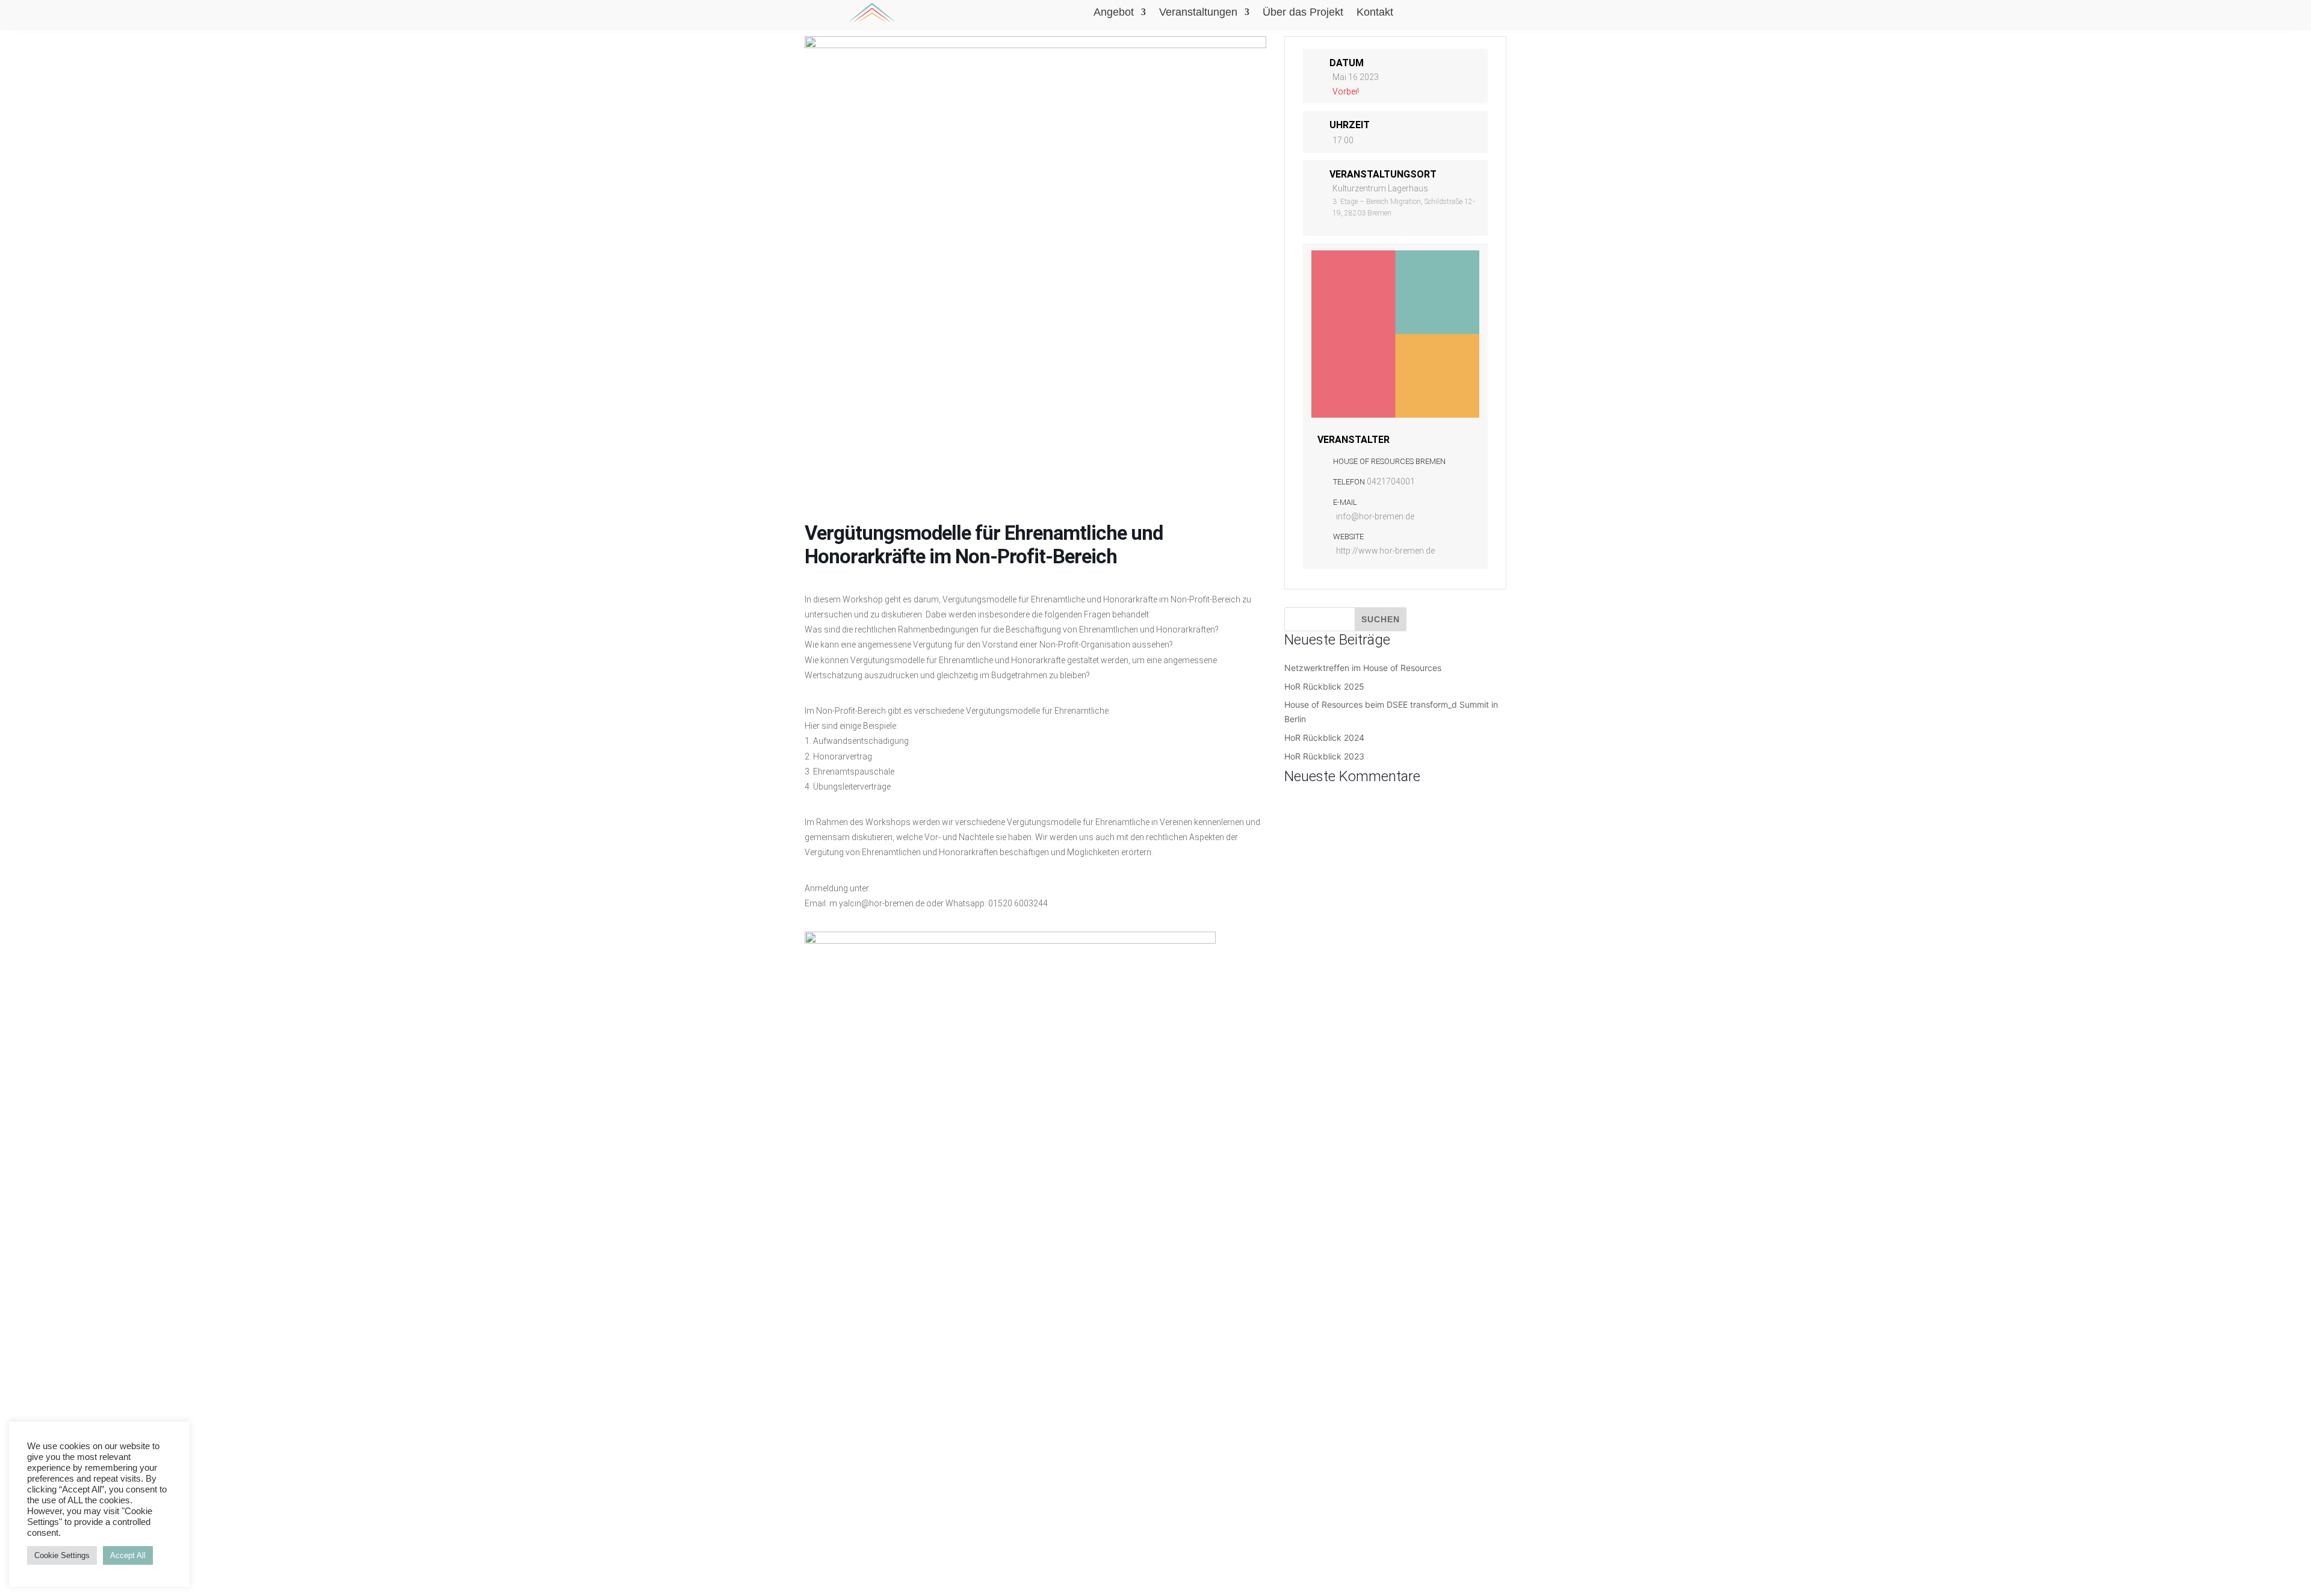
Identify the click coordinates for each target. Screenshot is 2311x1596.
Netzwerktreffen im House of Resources (1363, 668)
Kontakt (1375, 13)
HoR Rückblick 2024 (1324, 738)
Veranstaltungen (1198, 13)
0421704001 (1391, 481)
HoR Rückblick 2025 (1324, 686)
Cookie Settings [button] (62, 1555)
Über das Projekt (1303, 13)
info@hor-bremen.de (1375, 516)
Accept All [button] (128, 1555)
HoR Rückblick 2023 (1324, 756)
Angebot (1114, 13)
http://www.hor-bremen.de (1385, 551)
